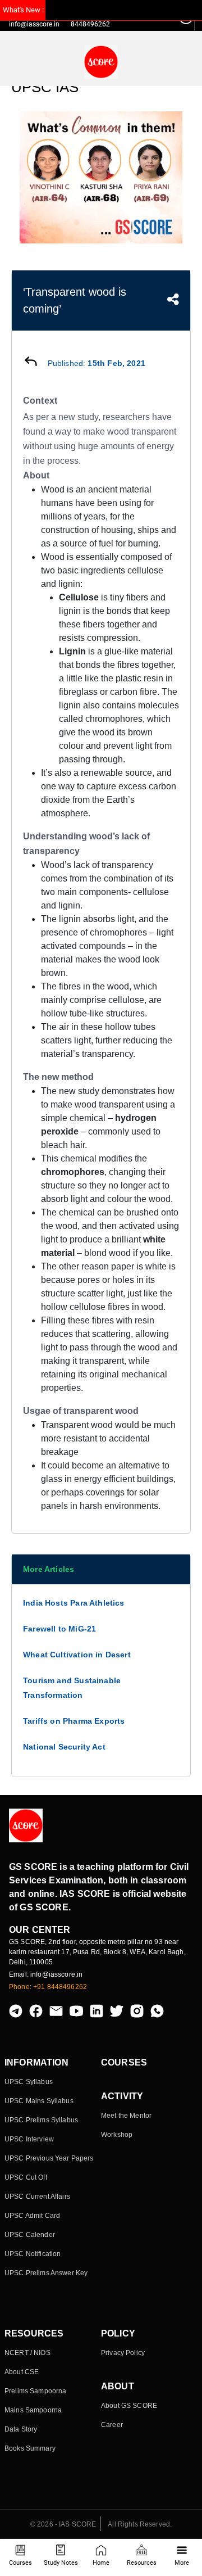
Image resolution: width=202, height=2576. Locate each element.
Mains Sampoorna (33, 2410)
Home (101, 2563)
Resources (142, 2563)
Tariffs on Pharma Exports (74, 1721)
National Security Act (64, 1747)
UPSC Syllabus (29, 2082)
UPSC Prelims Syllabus (41, 2120)
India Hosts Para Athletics (74, 1603)
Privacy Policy (123, 2353)
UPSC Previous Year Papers (49, 2158)
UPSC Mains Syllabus (39, 2101)
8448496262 (90, 24)
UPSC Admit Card (32, 2216)
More (182, 2563)
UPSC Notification (33, 2254)
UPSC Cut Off (26, 2177)
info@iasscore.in (34, 24)
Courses (20, 2563)
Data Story (21, 2429)
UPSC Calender (30, 2235)
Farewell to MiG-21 (59, 1629)
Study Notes (61, 2563)
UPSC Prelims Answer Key (46, 2273)
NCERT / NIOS (27, 2353)
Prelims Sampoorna (35, 2391)
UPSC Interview (29, 2139)
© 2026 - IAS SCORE (63, 2524)
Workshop (117, 2135)
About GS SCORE (129, 2406)
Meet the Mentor (126, 2116)
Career (112, 2425)
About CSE (22, 2372)
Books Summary (30, 2448)
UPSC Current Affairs (37, 2197)
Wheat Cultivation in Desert (77, 1655)
